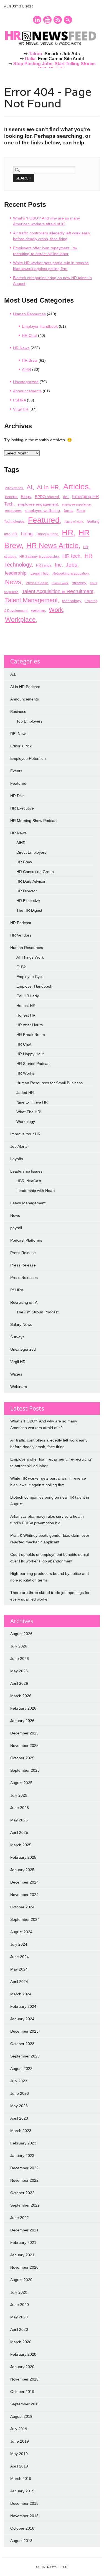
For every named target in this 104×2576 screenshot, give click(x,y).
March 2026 (21, 1696)
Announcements (27, 391)
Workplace (20, 620)
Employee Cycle (31, 977)
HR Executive (22, 808)
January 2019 (22, 2491)
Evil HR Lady (28, 996)
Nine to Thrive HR (32, 1102)
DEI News (19, 734)
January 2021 (22, 2255)
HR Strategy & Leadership (39, 557)
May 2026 (19, 1671)
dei (66, 497)
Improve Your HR (25, 1134)
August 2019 (21, 2416)
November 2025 (24, 1745)
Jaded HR (25, 1093)
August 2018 (21, 2541)
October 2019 (22, 2392)
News (13, 582)
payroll (16, 1228)
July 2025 (19, 1795)
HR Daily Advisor (31, 881)
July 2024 (19, 1944)
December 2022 (24, 2168)
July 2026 (19, 1646)
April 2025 (19, 1832)
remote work (60, 583)
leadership (16, 573)
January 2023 (22, 2156)
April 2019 (19, 2466)
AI (30, 487)
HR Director (27, 891)
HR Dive (17, 796)
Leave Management (28, 1203)
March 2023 (21, 2131)
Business (18, 712)
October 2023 (22, 2044)
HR (68, 532)
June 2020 (20, 2305)
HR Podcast (21, 923)
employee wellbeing (43, 511)
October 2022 (22, 2193)
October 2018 (22, 2528)
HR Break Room (31, 1035)
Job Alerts (19, 1146)
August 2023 (21, 2069)
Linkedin (37, 20)
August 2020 (21, 2280)
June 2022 (20, 2218)
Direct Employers (31, 852)
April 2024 (19, 1982)
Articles (76, 486)
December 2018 (24, 2503)
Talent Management (31, 600)
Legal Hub (40, 573)
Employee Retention (28, 758)
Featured (44, 520)
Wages (16, 1374)
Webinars (19, 1387)
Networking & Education (71, 573)
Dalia (30, 59)
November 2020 (24, 2267)
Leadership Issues (26, 1171)
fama (68, 511)
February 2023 (23, 2143)
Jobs (72, 565)
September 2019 (25, 2404)
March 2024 (21, 1994)
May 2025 (19, 1820)
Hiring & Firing (47, 534)
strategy (79, 583)
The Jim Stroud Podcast (37, 1312)
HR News (21, 348)
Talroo (35, 54)
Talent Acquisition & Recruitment (58, 591)
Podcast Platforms (26, 1240)
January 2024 (22, 2019)
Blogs (26, 497)
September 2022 (25, 2205)
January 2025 (22, 1870)
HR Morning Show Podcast (34, 821)
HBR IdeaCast (29, 1181)
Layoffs (17, 1159)
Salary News (21, 1324)
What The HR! (29, 1112)
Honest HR (26, 1006)
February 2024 (23, 2006)
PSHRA (19, 400)
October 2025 (22, 1758)
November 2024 (24, 1895)
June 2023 (20, 2093)
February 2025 (23, 1857)
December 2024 (24, 1882)
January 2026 (22, 1721)
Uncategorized (26, 382)
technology (72, 601)
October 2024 (22, 1907)
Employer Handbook (40, 326)
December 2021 (24, 2230)
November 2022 (24, 2180)
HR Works (25, 1073)
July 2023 (19, 2081)
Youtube (47, 20)
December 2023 (24, 2031)
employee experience (76, 504)
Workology (26, 1122)
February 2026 (23, 1708)
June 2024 (20, 1957)
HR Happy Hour (30, 1054)
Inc (58, 565)
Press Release (37, 583)
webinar (38, 610)
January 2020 (22, 2367)
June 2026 (20, 1659)
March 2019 (21, 2479)
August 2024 (21, 1932)
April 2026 (19, 1683)
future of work (74, 522)
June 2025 (20, 1808)
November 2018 (24, 2516)
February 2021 (23, 2242)
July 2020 (19, 2292)
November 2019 (24, 2379)
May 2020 (19, 2317)
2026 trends (14, 488)
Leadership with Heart (36, 1191)
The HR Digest (29, 910)
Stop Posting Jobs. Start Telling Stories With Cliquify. (54, 66)
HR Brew (30, 360)
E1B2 (21, 967)
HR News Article (52, 546)
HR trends (44, 565)
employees (13, 511)
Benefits (11, 497)
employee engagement (38, 504)
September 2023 (25, 2056)
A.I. (13, 674)
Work (56, 610)
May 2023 (19, 2106)
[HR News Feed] (52, 46)
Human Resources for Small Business (50, 1083)
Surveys (17, 1337)
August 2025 (21, 1783)
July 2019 (19, 2429)
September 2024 (25, 1919)
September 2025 (25, 1770)
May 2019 (19, 2454)
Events (16, 771)
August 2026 (21, 1634)
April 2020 (19, 2329)
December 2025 (24, 1733)
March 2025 (21, 1845)
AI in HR (48, 487)
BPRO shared (47, 497)
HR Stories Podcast (33, 1064)
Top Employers (29, 721)
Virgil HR (21, 409)
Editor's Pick (21, 746)
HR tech (71, 556)
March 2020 (21, 2342)
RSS (58, 20)
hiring (27, 534)
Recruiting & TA (24, 1302)
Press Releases (24, 1278)
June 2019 (20, 2441)
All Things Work (30, 957)
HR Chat (29, 335)
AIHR (26, 369)
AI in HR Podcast (25, 687)
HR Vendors (21, 935)
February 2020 (23, 2354)
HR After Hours (30, 1025)
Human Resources (29, 314)
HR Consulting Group (35, 872)
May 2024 (19, 1969)
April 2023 (19, 2118)
